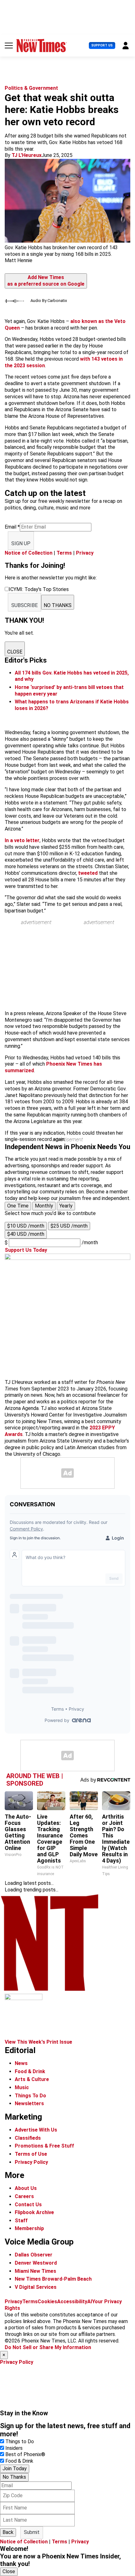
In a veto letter (22, 840)
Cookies (47, 2302)
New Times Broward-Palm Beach (53, 2279)
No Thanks (14, 2477)
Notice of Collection (29, 553)
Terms (64, 553)
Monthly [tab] (44, 1206)
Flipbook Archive (34, 2212)
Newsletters (29, 2103)
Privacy (85, 553)
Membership (29, 2228)
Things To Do (30, 2096)
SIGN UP (21, 543)
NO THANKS (58, 605)
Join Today (15, 2468)
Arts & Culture (32, 2079)
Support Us (102, 45)
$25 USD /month (69, 1226)
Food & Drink (30, 2071)
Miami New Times (35, 2271)
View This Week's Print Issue (38, 2042)
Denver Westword (36, 2263)
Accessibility (72, 2302)
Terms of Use (31, 2154)
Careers (24, 2196)
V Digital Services (36, 2287)
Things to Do (20, 2442)
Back (8, 2532)
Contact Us (28, 2205)
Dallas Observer (34, 2255)
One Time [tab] (18, 1206)
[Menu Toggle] (9, 46)
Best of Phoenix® (25, 2454)
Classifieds (28, 2138)
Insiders (14, 2448)
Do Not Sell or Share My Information (48, 2347)
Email (12, 527)
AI (90, 2302)
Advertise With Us (36, 2130)
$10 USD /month (26, 1226)
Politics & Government (31, 88)
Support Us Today (26, 1250)
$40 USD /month (26, 1234)
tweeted (88, 873)
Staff (21, 2221)
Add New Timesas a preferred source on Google (46, 281)
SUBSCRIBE (24, 605)
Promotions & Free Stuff (44, 2146)
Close (9, 2571)
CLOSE (15, 652)
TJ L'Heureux (27, 155)
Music (22, 2087)
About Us (26, 2188)
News (21, 2063)
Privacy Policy (31, 2162)
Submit (32, 2532)
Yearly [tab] (66, 1206)
